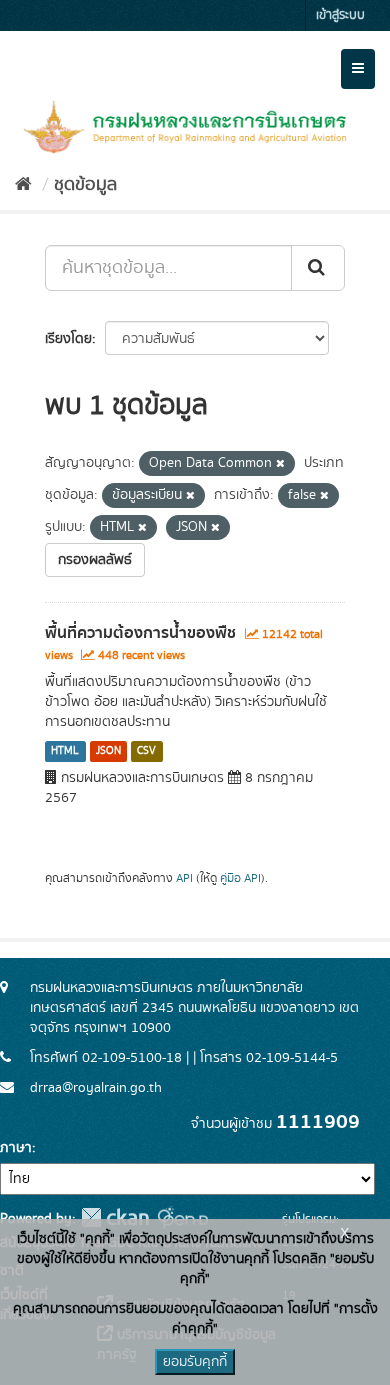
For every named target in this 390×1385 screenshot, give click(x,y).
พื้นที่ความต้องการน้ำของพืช (140, 633)
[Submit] (318, 268)
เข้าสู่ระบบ (340, 15)
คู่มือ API (240, 878)
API (184, 878)
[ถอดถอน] (280, 464)
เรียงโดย (68, 339)
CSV (146, 751)
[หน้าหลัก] (23, 185)
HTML (65, 751)
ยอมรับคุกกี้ (195, 1362)
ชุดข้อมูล (85, 185)
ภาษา (16, 1148)
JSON (108, 751)
